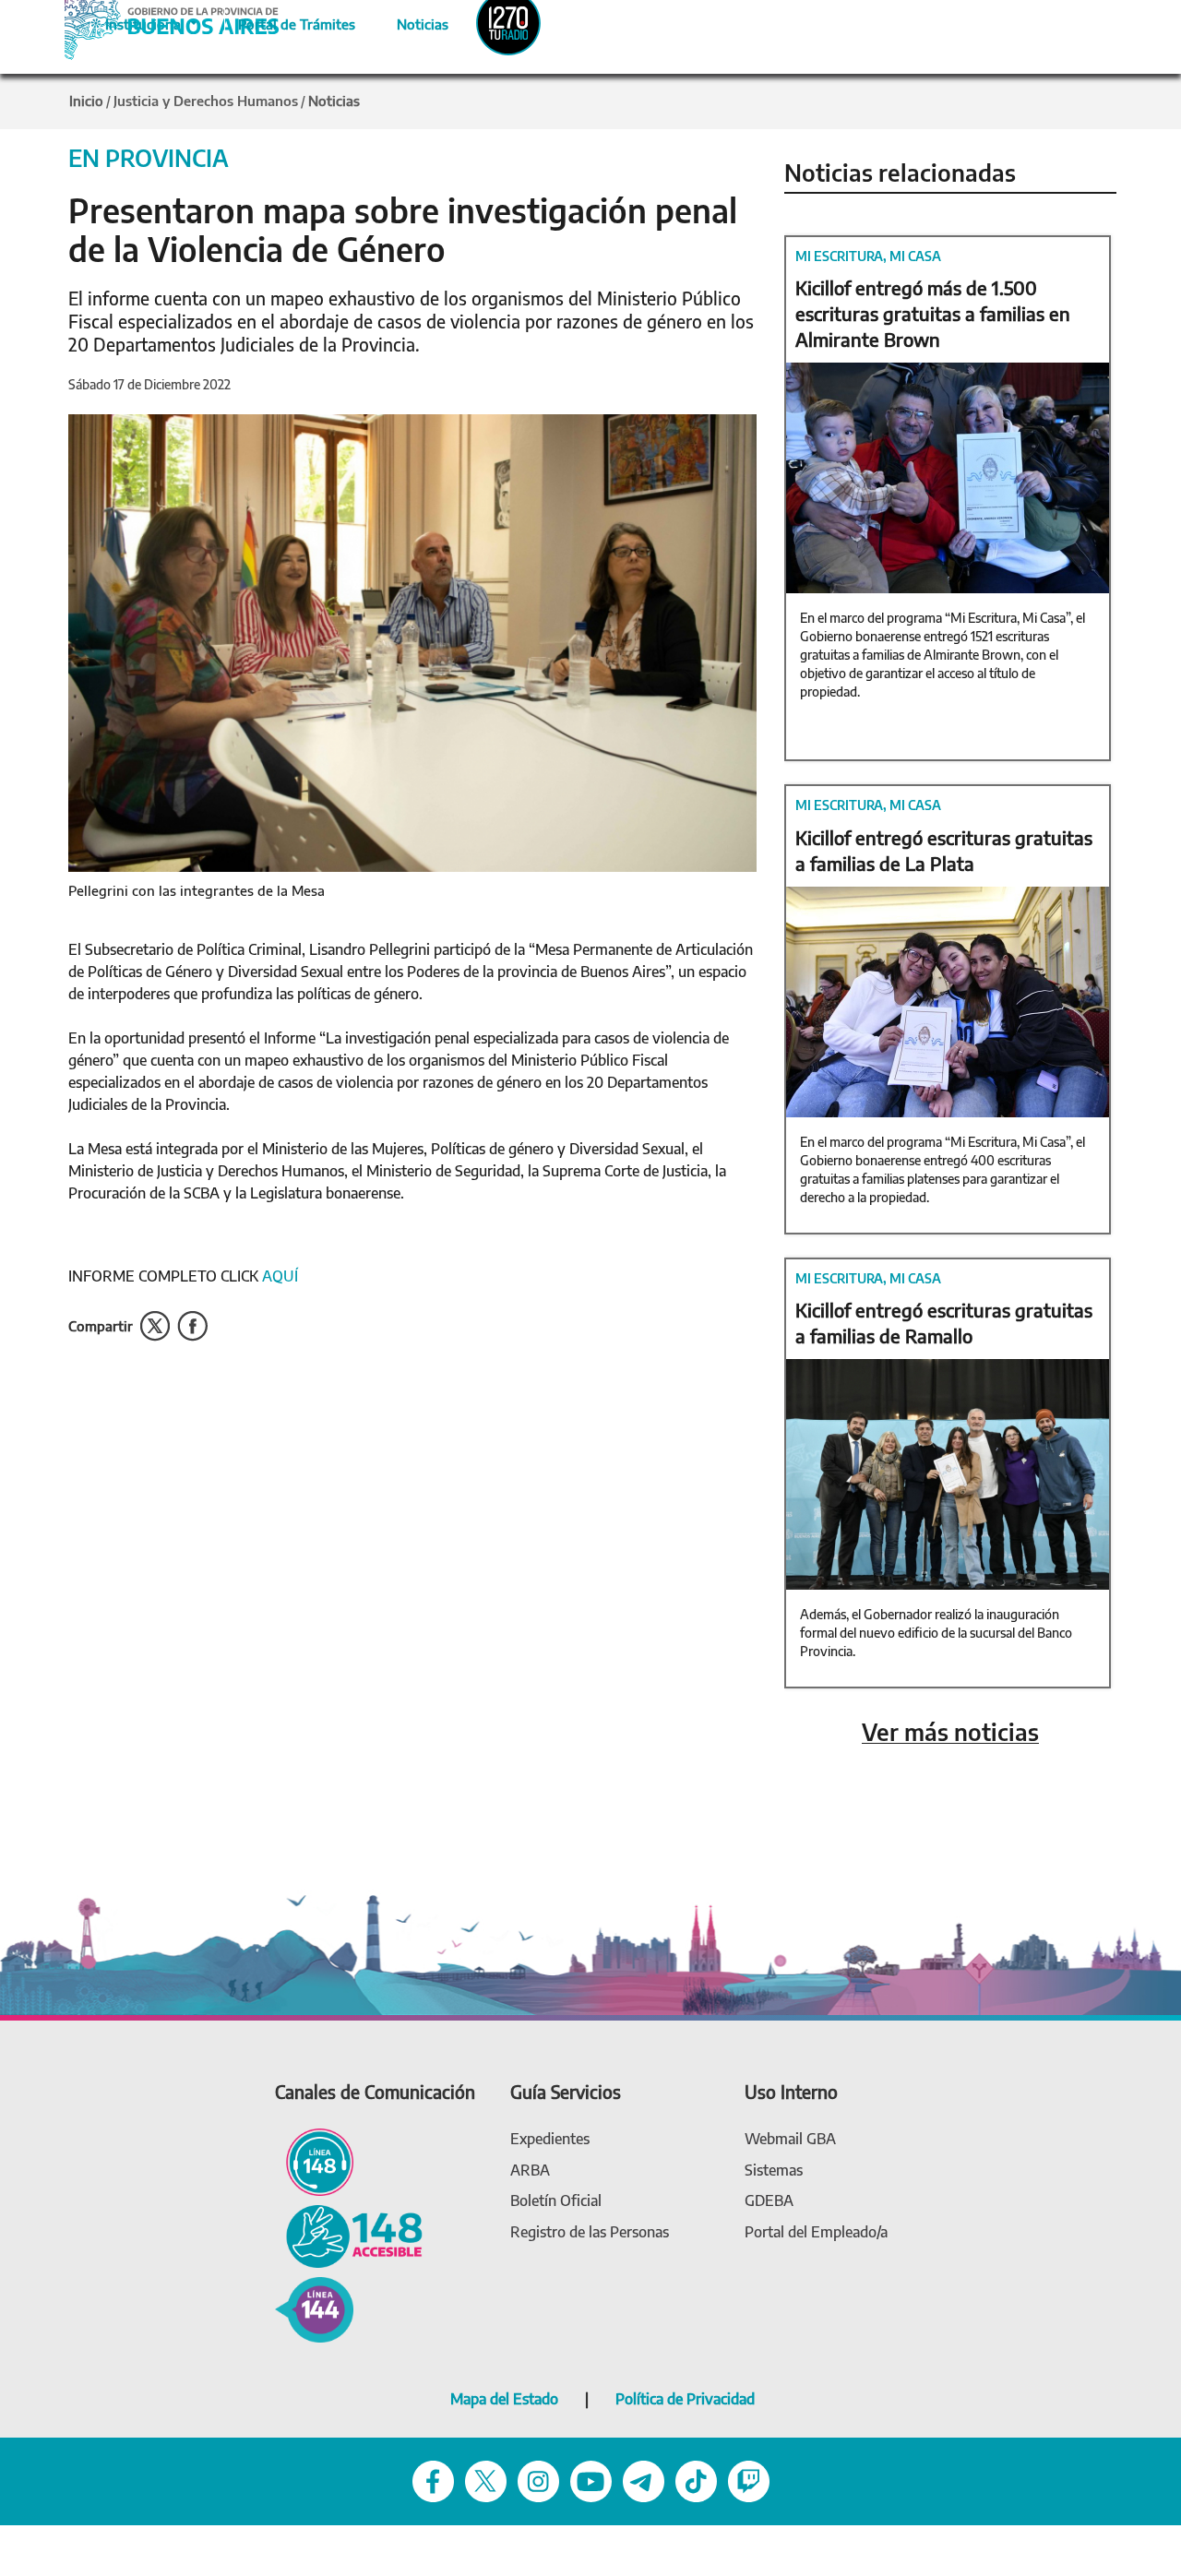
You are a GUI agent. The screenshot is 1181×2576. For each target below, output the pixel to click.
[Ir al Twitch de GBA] (749, 2480)
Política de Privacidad (685, 2399)
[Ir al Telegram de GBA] (644, 2480)
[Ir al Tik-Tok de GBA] (696, 2480)
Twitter (155, 1326)
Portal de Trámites (287, 21)
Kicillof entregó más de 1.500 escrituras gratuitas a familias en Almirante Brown (933, 313)
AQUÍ (282, 1276)
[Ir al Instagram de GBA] (538, 2480)
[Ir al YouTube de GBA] (591, 2480)
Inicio (86, 101)
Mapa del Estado (504, 2399)
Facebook (192, 1326)
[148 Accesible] (349, 2235)
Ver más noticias (950, 1732)
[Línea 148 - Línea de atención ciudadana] (314, 2160)
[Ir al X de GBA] (486, 2480)
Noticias (407, 21)
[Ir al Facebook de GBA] (433, 2480)
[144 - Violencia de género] (314, 2308)
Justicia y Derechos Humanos (206, 101)
